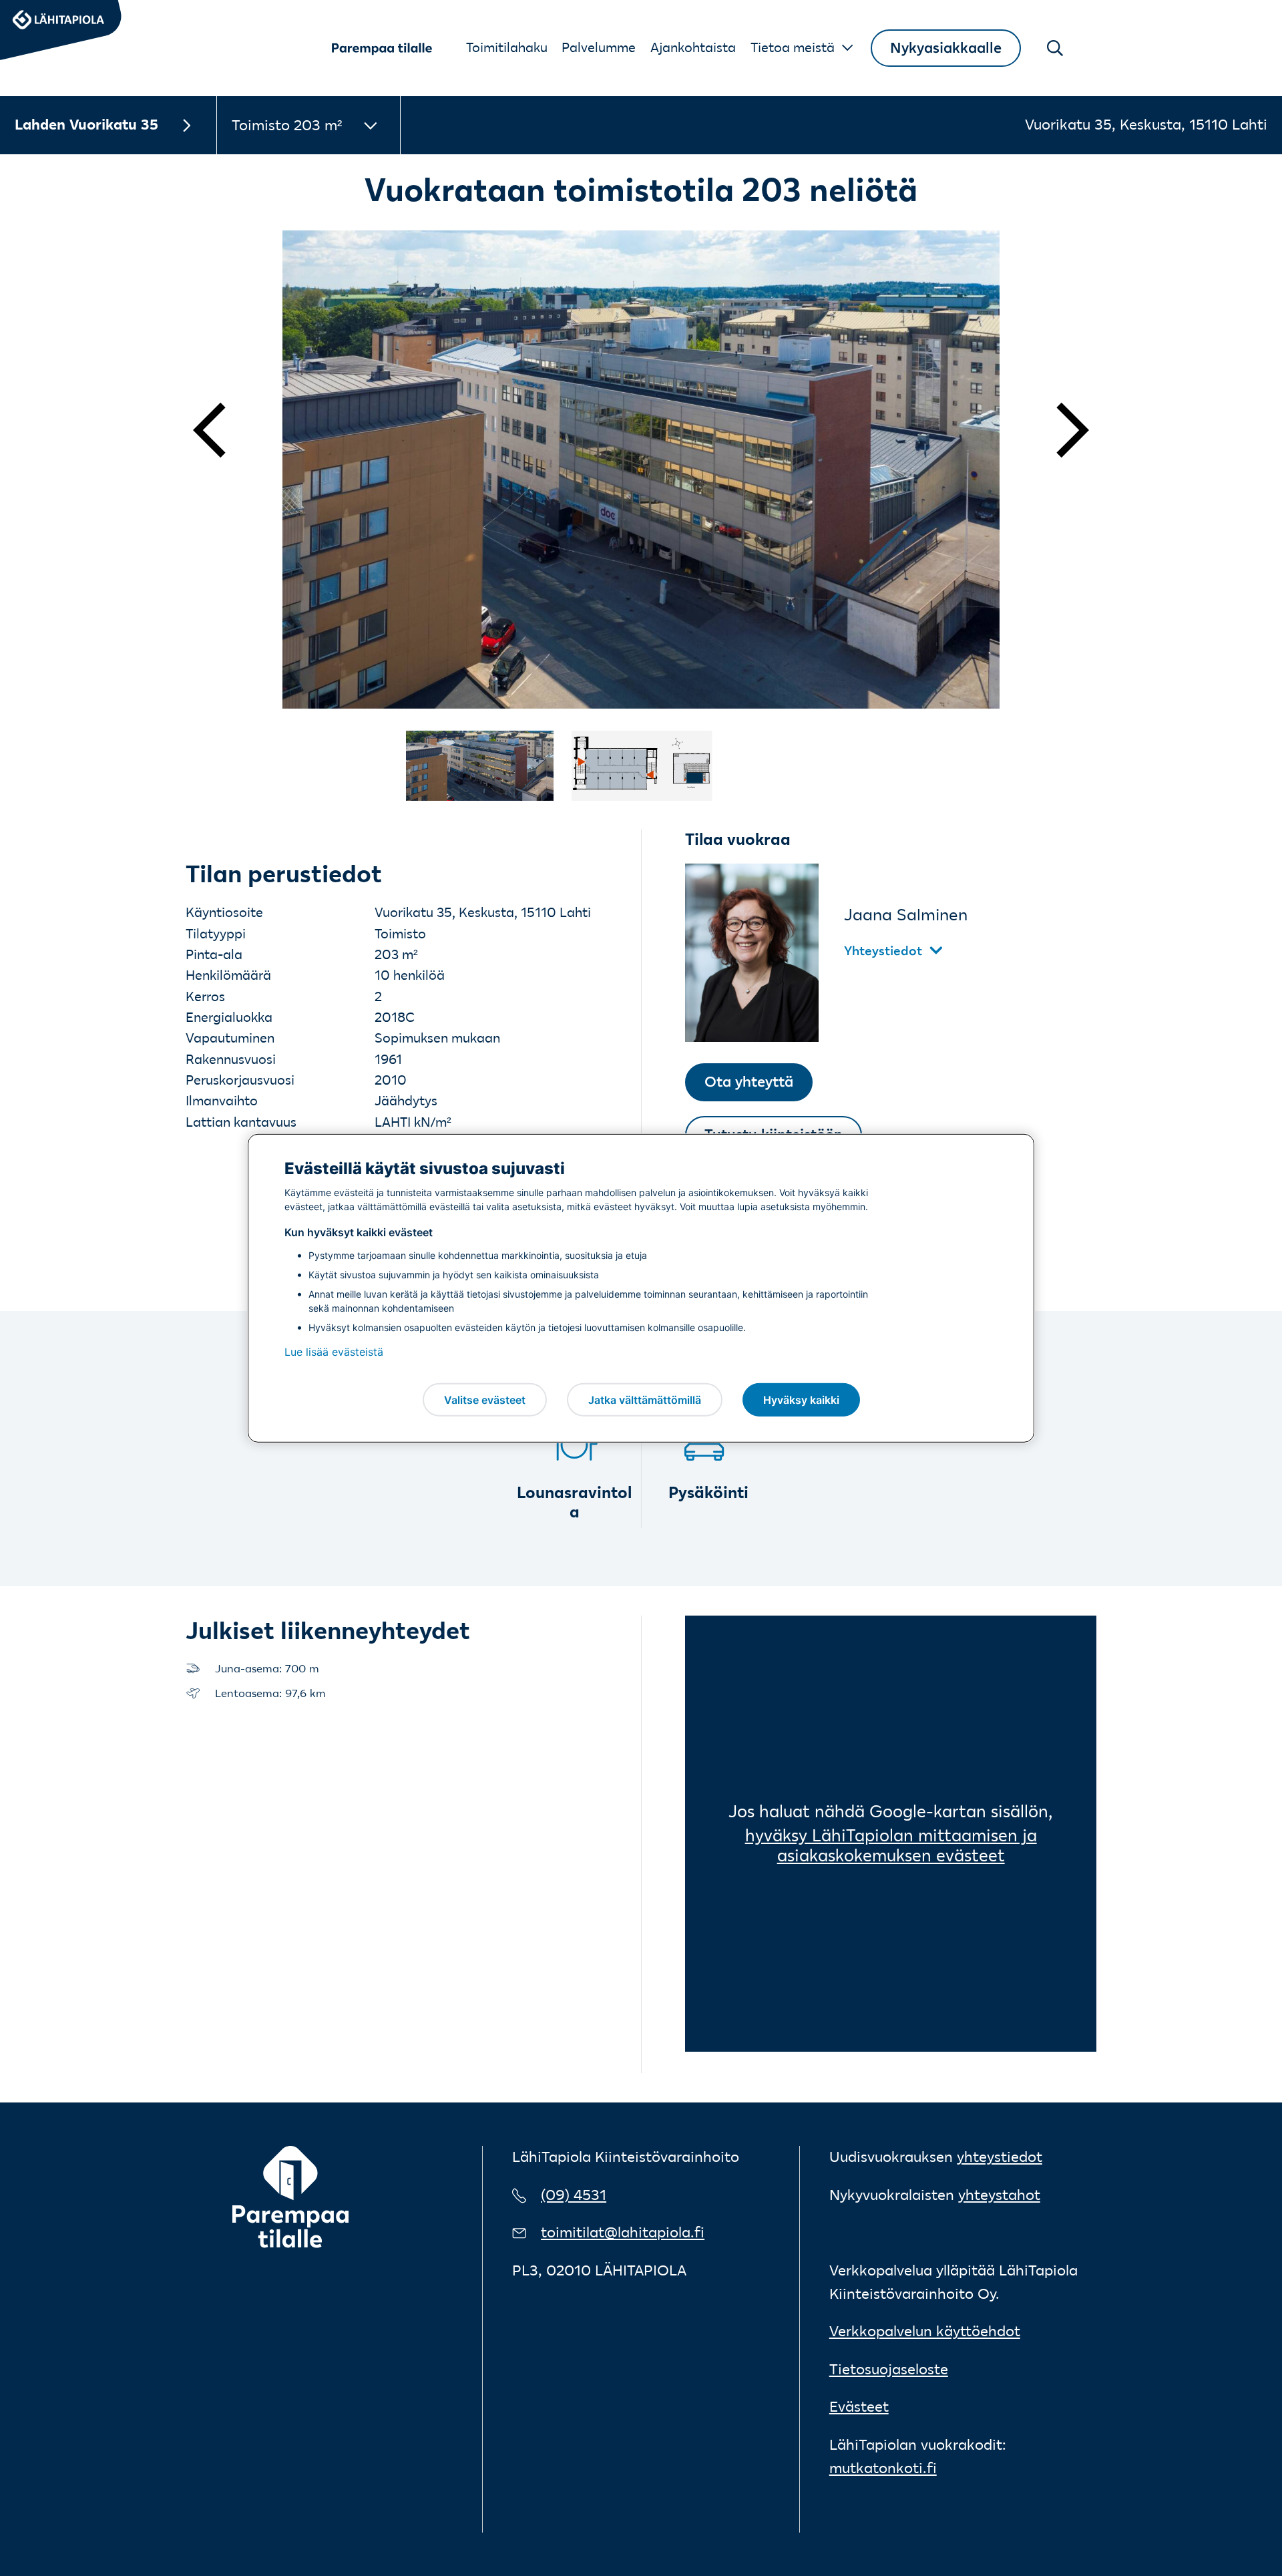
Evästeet (859, 2407)
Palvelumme (599, 47)
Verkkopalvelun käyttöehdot (925, 2331)
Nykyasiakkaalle (946, 48)
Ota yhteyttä (749, 1082)
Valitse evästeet (485, 1399)
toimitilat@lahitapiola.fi (623, 2232)
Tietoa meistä (793, 47)
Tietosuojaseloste (889, 2369)
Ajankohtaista (693, 47)
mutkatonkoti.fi (883, 2468)
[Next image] (1056, 430)
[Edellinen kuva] (226, 430)
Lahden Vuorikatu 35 (86, 125)
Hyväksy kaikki (801, 1399)
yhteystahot (999, 2195)
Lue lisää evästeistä (334, 1352)
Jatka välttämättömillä (645, 1399)
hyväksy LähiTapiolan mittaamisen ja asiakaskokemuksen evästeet (891, 1845)
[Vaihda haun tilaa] (1055, 48)
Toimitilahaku (507, 47)
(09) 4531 (574, 2195)
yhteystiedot (1000, 2157)
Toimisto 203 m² (287, 125)
